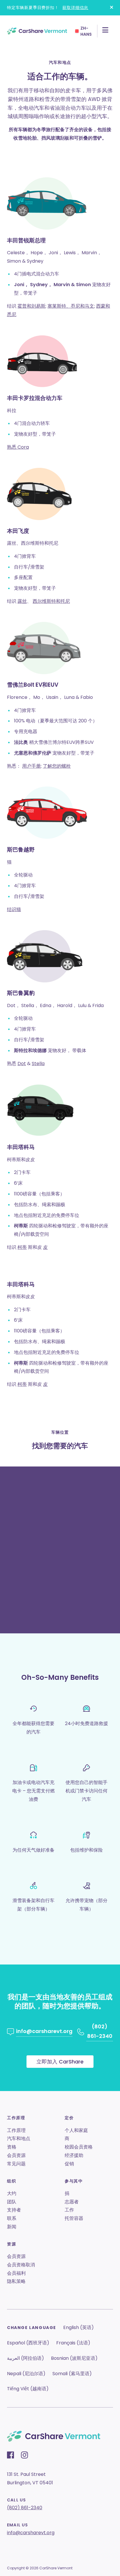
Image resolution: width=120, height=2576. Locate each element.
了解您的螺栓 (57, 766)
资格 (12, 2147)
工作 (69, 2210)
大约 (12, 2193)
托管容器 (74, 2218)
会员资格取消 (21, 2265)
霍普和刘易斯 (31, 306)
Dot (22, 1064)
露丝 (22, 601)
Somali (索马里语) (72, 2374)
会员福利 (16, 2273)
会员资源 (16, 2155)
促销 (69, 2164)
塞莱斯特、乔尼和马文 (71, 306)
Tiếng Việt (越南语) (28, 2389)
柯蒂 (22, 1247)
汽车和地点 (19, 2138)
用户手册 (31, 766)
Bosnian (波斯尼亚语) (74, 2358)
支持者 (14, 2210)
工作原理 (16, 2130)
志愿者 (72, 2202)
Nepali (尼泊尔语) (26, 2374)
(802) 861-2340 (25, 2508)
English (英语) (78, 2327)
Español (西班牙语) (28, 2343)
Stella (38, 1064)
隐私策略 (16, 2281)
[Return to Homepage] (37, 31)
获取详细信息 (75, 8)
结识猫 (14, 909)
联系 (12, 2218)
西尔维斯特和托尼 (51, 601)
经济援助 (74, 2155)
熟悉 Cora (18, 447)
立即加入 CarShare (60, 2062)
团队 (12, 2202)
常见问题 (16, 2164)
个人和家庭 (76, 2130)
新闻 (12, 2227)
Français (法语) (73, 2343)
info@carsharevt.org (31, 2533)
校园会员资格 (79, 2147)
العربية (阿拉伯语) (25, 2358)
